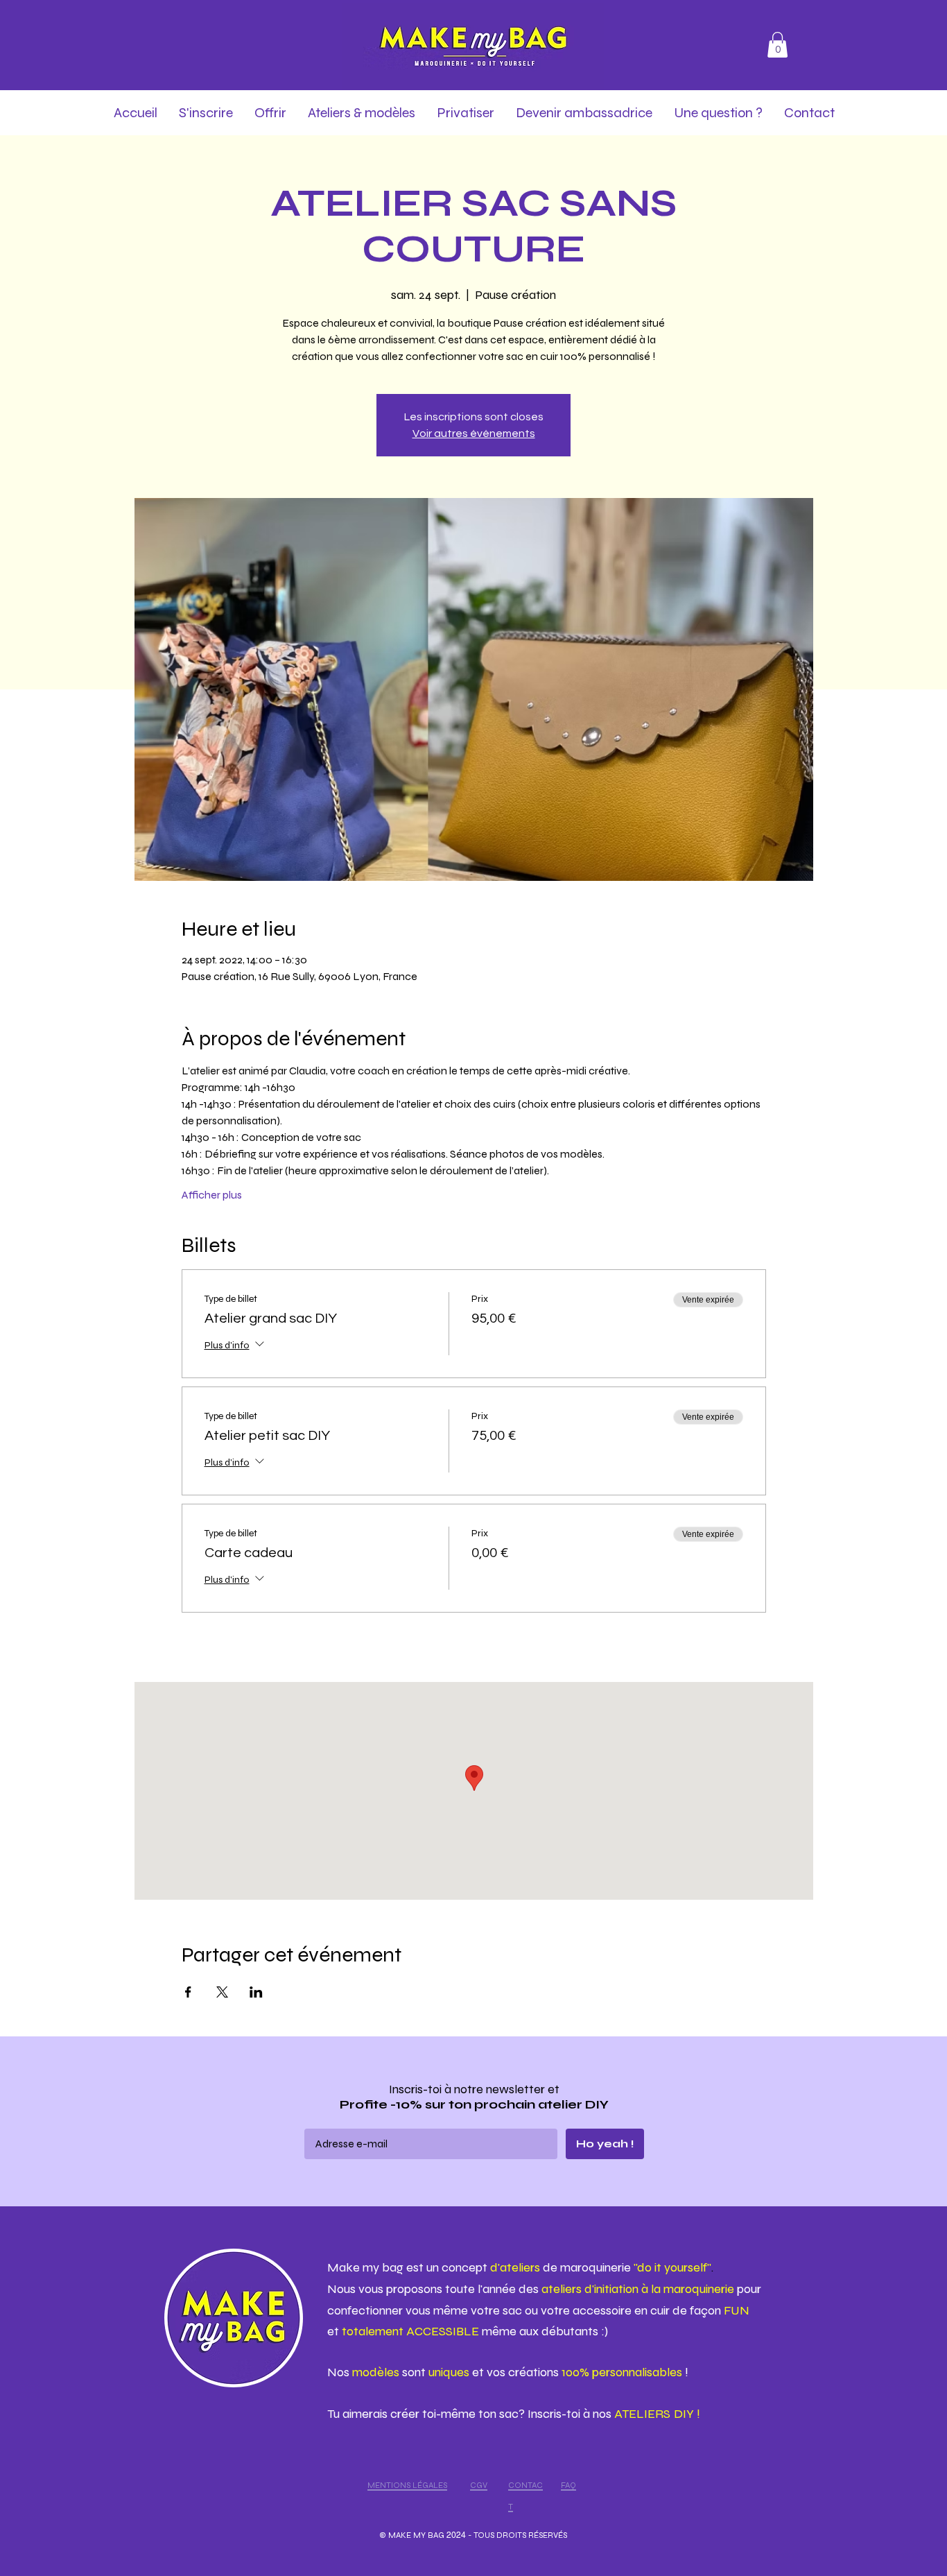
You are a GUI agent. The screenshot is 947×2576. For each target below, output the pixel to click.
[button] (777, 45)
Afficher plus (212, 1195)
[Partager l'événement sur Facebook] (188, 1992)
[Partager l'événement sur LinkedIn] (256, 1992)
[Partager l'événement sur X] (222, 1992)
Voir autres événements (474, 433)
